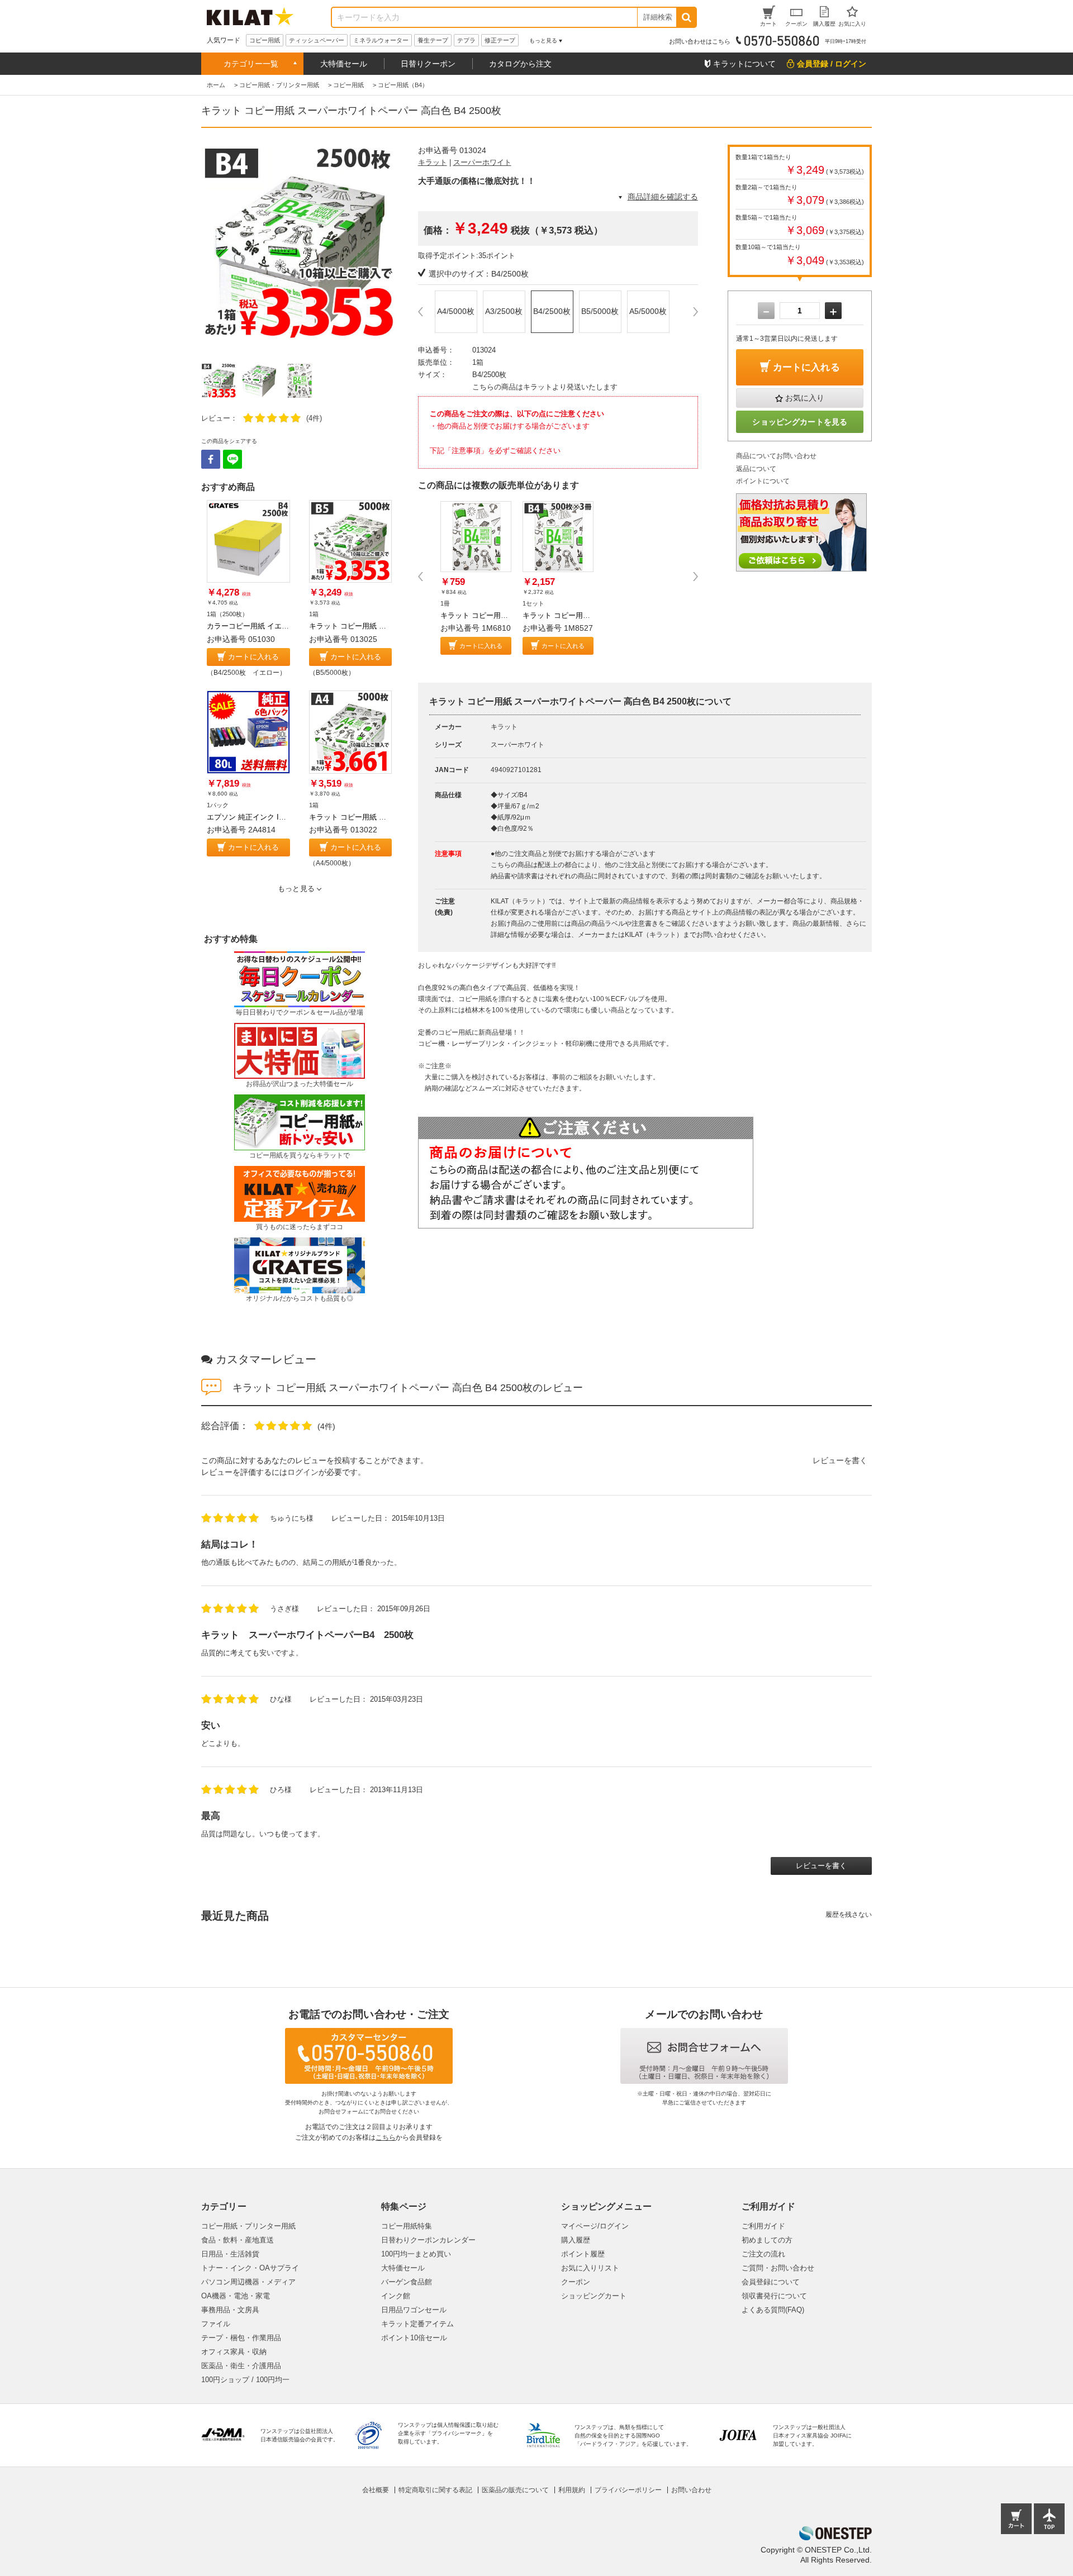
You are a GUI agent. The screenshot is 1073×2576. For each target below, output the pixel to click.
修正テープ (500, 40)
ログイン (303, 1472)
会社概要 (376, 2490)
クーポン (576, 2282)
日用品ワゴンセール (414, 2310)
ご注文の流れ (763, 2254)
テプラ (466, 40)
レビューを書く (840, 1460)
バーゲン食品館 (407, 2282)
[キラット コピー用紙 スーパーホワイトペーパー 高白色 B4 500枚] (476, 537)
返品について (756, 469)
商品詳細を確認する (663, 197)
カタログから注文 (520, 64)
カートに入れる (253, 657)
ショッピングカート (594, 2296)
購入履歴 (576, 2240)
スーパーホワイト (482, 162)
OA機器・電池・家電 (236, 2296)
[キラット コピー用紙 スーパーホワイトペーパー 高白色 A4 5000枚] (351, 732)
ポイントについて (763, 481)
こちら (386, 2137)
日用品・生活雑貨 (230, 2254)
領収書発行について (774, 2296)
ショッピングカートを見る (800, 422)
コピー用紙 (265, 40)
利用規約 (572, 2490)
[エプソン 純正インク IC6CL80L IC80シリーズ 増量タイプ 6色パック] (248, 732)
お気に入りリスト (590, 2268)
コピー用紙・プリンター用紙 (248, 2226)
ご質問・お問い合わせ (778, 2268)
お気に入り (805, 398)
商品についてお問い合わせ (776, 456)
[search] (686, 17)
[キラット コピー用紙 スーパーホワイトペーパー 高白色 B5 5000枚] (351, 542)
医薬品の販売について (515, 2490)
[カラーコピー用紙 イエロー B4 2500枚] (248, 542)
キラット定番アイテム (417, 2324)
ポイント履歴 (583, 2254)
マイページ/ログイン (595, 2226)
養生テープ (433, 40)
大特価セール (344, 64)
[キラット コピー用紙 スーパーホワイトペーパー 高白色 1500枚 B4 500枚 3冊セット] (558, 537)
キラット (433, 162)
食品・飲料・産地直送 (238, 2240)
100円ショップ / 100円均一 (245, 2380)
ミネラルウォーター (381, 40)
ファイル (216, 2324)
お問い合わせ (691, 2490)
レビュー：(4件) (262, 418)
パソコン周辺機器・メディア (248, 2282)
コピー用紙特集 (407, 2226)
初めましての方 (767, 2240)
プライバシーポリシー (628, 2490)
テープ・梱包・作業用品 (241, 2338)
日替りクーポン (428, 64)
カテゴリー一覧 (251, 64)
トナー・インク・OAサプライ (250, 2268)
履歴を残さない (849, 1915)
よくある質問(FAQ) (773, 2310)
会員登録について (771, 2282)
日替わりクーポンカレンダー (428, 2240)
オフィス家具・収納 (234, 2352)
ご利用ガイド (763, 2226)
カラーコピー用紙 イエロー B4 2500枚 (270, 626)
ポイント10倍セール (414, 2338)
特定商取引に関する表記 (435, 2490)
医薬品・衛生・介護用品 (241, 2366)
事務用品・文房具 (230, 2310)
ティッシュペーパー (317, 40)
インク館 (396, 2296)
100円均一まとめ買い (416, 2254)
